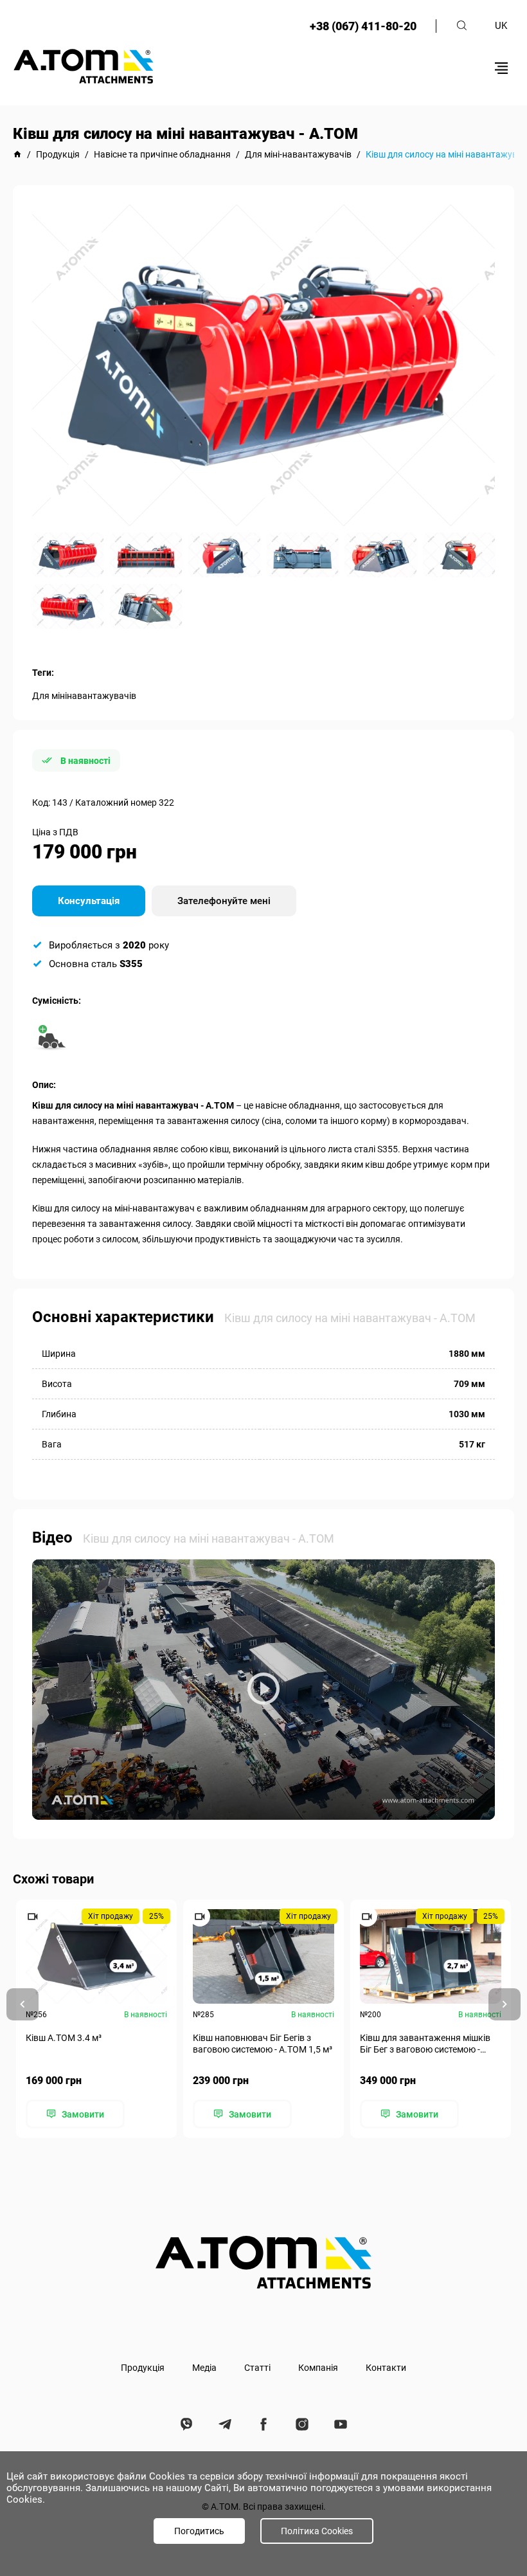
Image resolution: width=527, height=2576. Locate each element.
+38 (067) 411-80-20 (363, 26)
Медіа (204, 2368)
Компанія (318, 2368)
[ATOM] (17, 154)
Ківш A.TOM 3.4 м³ (64, 2038)
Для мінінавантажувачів (84, 696)
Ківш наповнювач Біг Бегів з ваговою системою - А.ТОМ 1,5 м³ (263, 2044)
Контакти (386, 2368)
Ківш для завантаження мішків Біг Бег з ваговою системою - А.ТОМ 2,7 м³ (425, 2044)
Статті (257, 2368)
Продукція (143, 2368)
